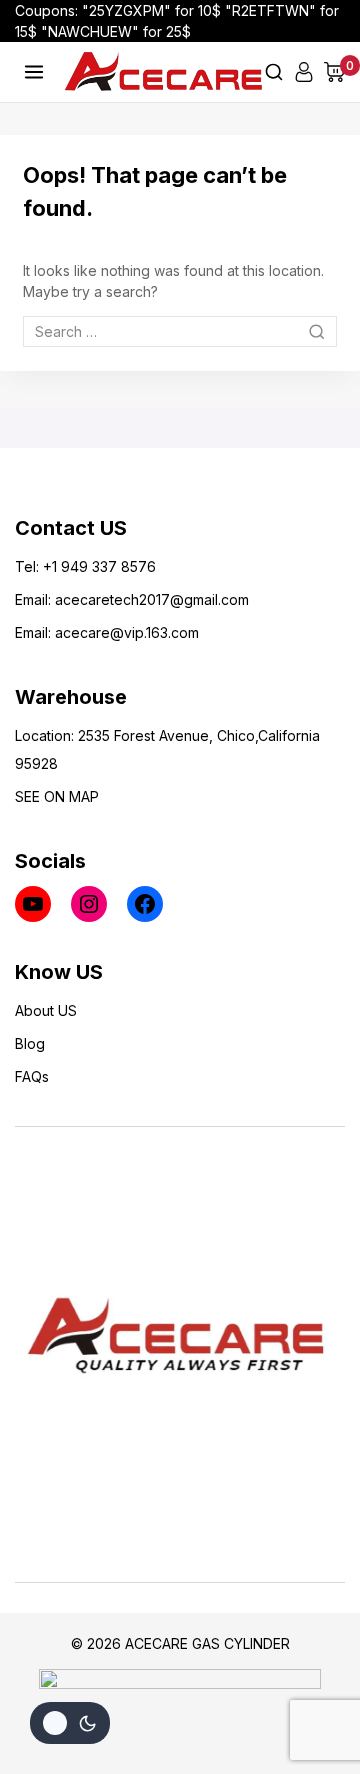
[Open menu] (34, 71)
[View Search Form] (274, 72)
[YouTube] (33, 904)
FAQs (32, 1076)
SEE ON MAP (57, 796)
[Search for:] (180, 331)
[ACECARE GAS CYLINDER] (164, 71)
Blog (30, 1043)
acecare (82, 599)
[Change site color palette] (70, 1723)
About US (46, 1010)
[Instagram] (89, 904)
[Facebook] (145, 904)
